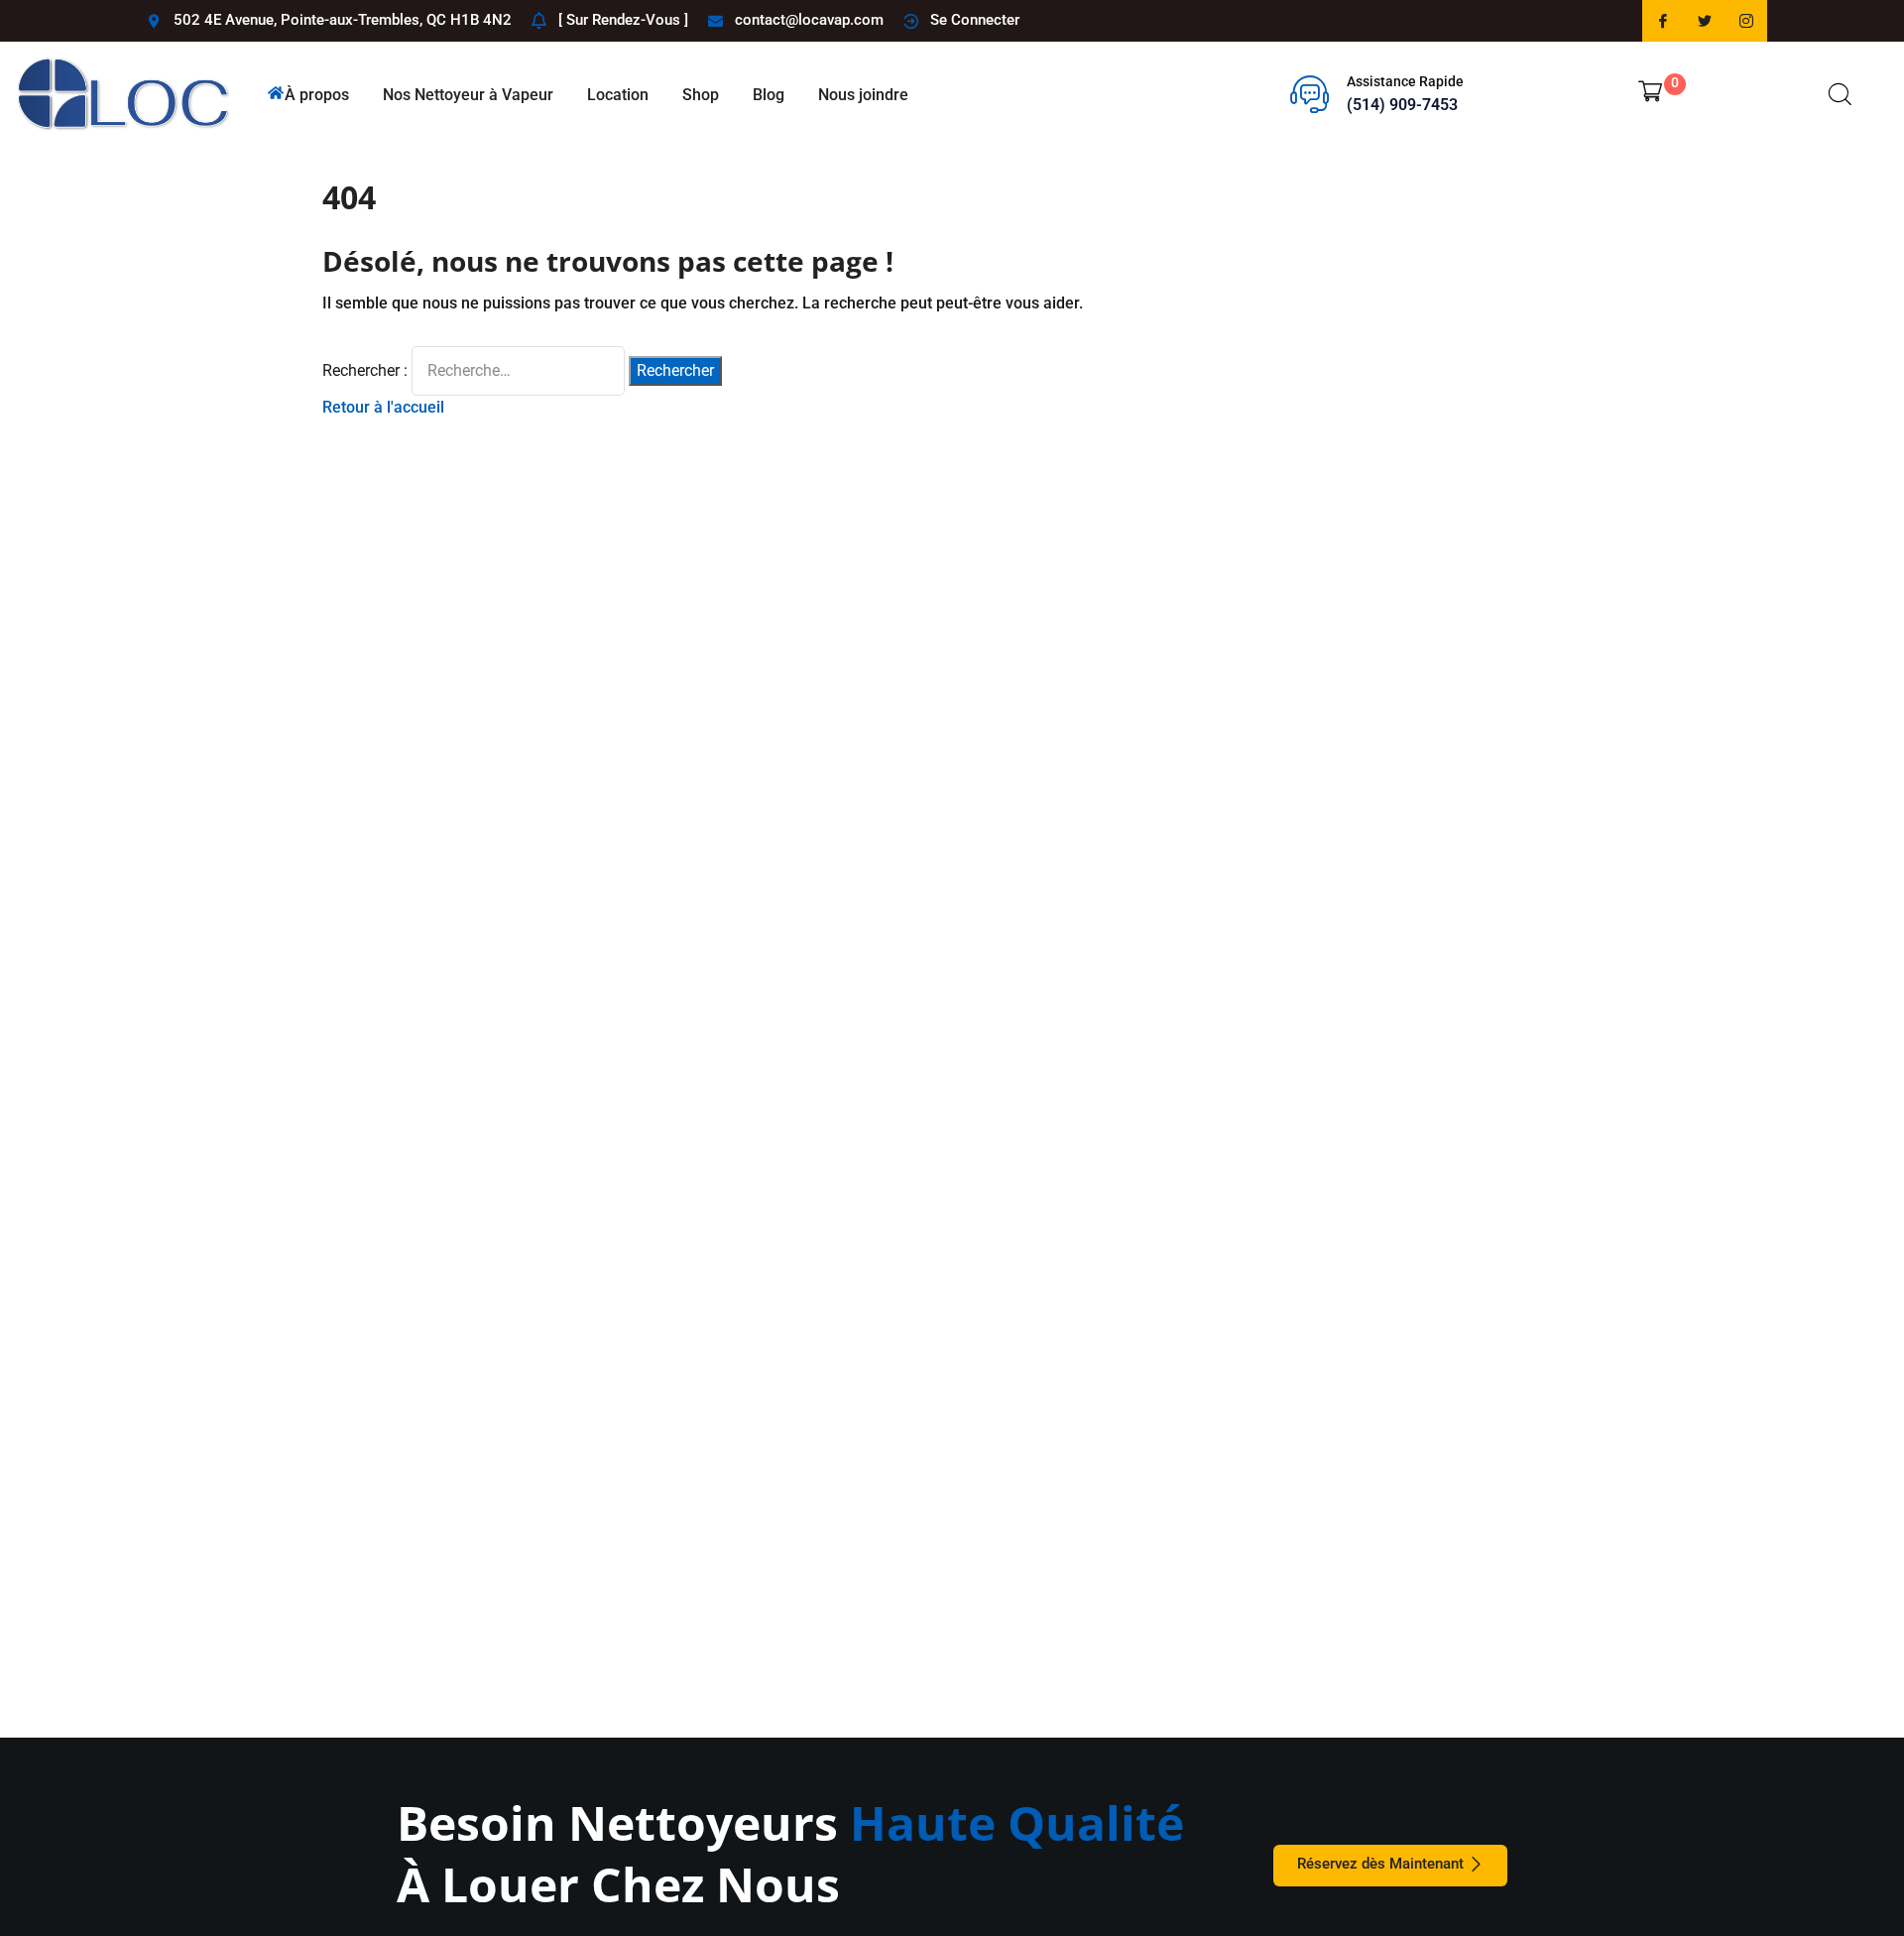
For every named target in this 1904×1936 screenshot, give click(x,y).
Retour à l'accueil (383, 407)
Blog (769, 95)
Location (618, 95)
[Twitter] (1705, 21)
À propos (317, 95)
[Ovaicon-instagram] (1746, 21)
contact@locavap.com (809, 20)
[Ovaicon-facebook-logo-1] (1663, 21)
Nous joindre (863, 95)
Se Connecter (975, 20)
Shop (701, 95)
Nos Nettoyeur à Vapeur (468, 95)
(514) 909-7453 (1402, 105)
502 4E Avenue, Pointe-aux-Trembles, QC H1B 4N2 (343, 20)
